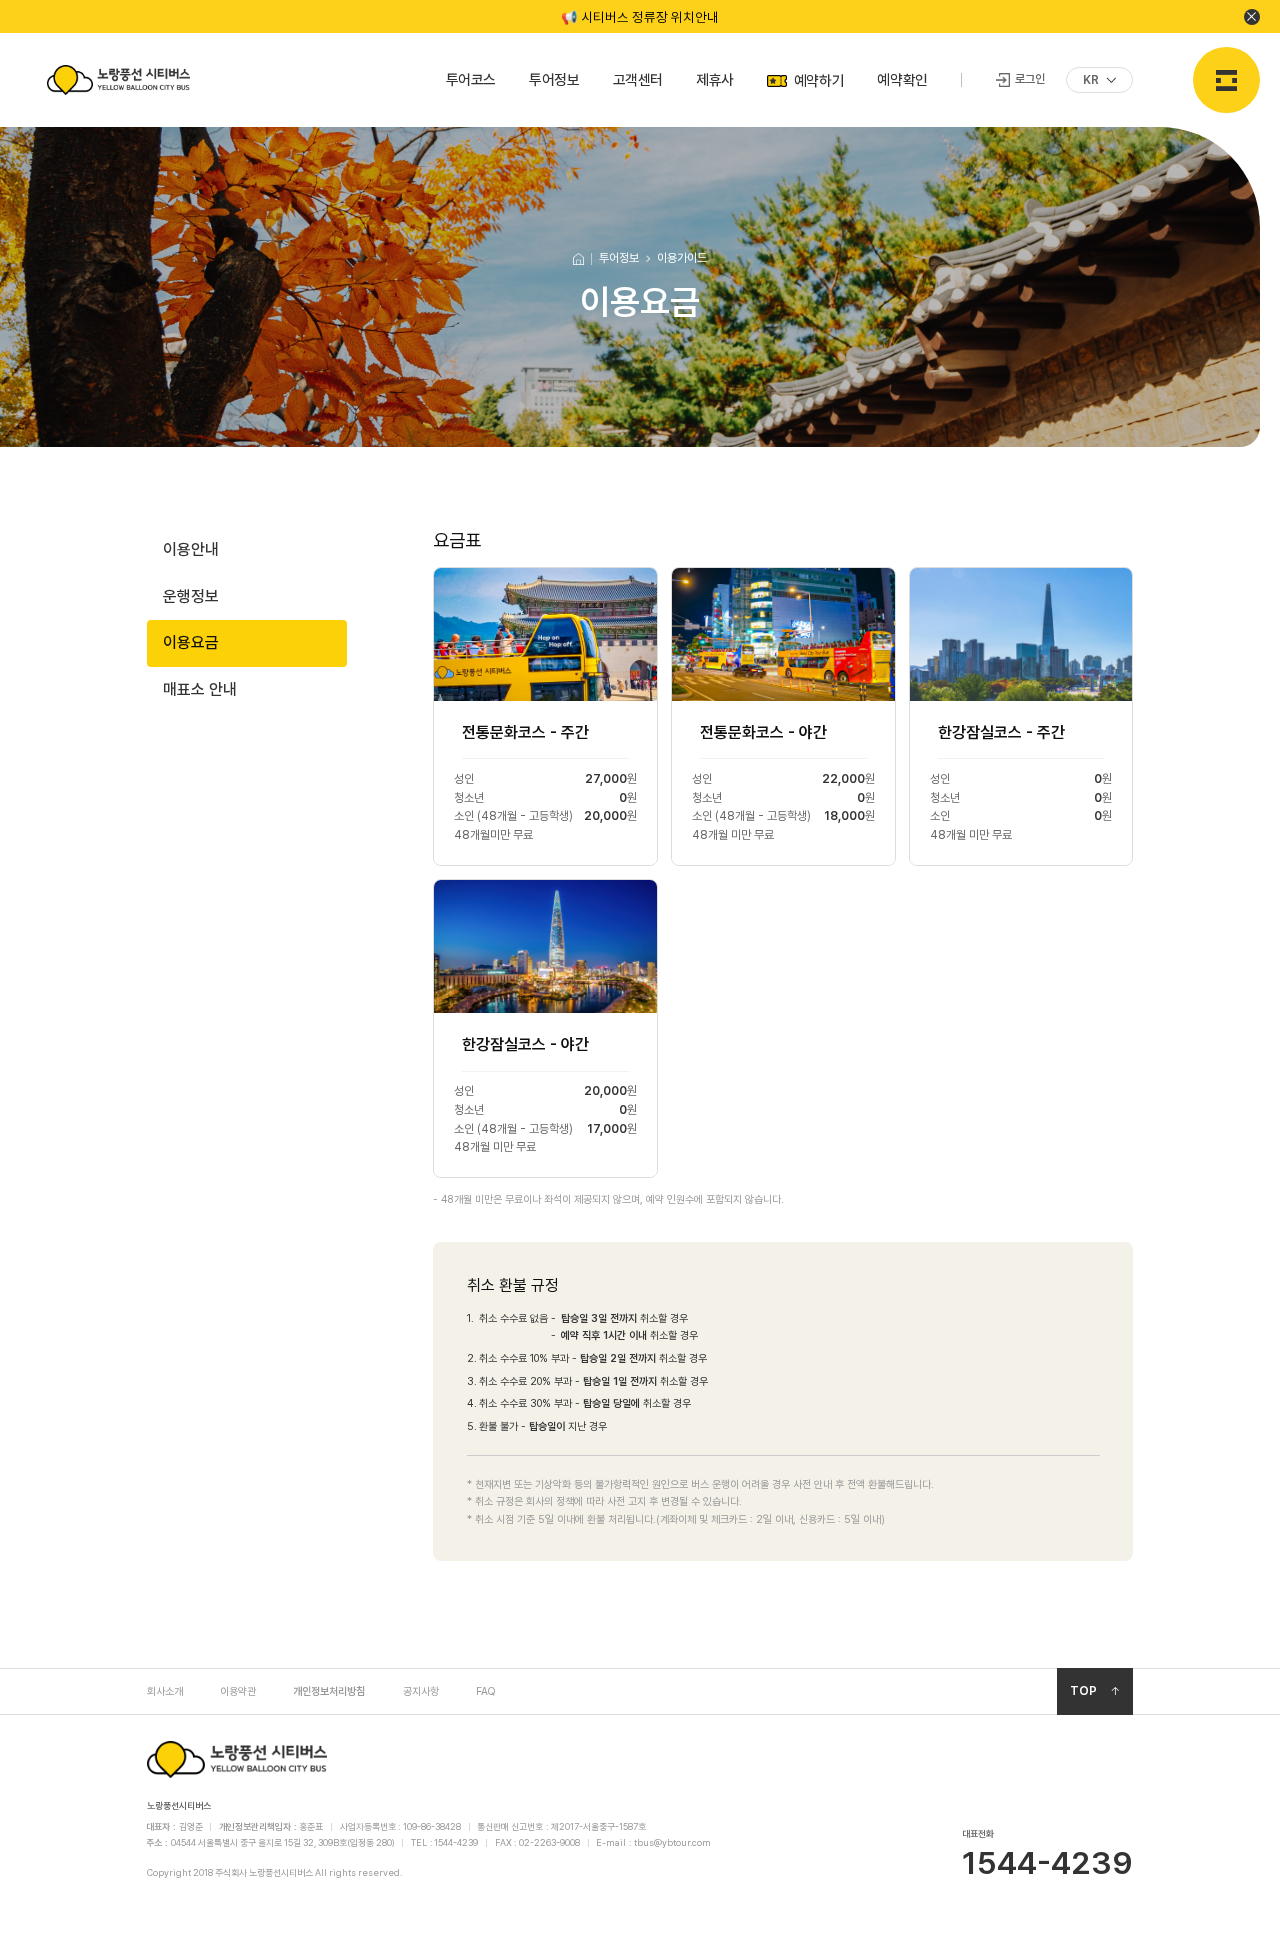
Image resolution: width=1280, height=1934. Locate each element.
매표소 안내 (200, 689)
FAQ (485, 1691)
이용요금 (191, 642)
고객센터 (638, 79)
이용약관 (238, 1691)
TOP (1083, 1691)
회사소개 (165, 1691)
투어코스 (471, 79)
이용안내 (191, 549)
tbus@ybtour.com (672, 1842)
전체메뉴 (1226, 80)
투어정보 (554, 79)
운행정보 (191, 596)
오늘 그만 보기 (1252, 17)
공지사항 (421, 1691)
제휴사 (715, 79)
